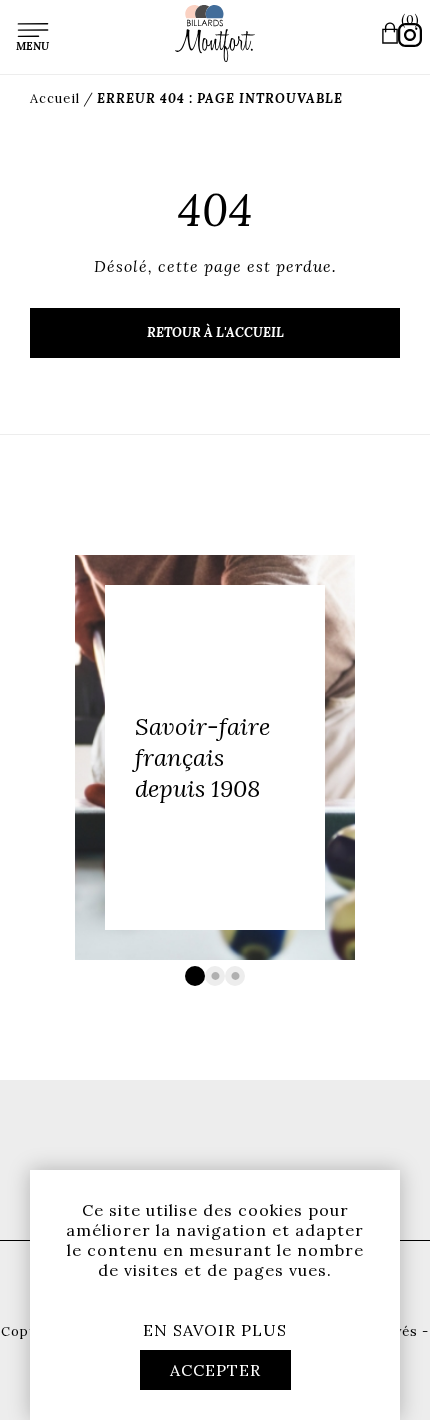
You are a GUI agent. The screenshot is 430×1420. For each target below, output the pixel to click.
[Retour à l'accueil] (215, 33)
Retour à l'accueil (215, 332)
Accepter (215, 1370)
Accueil (55, 98)
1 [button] (195, 976)
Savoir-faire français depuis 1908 (202, 757)
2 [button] (215, 976)
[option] (215, 757)
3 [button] (235, 976)
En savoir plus (215, 1330)
